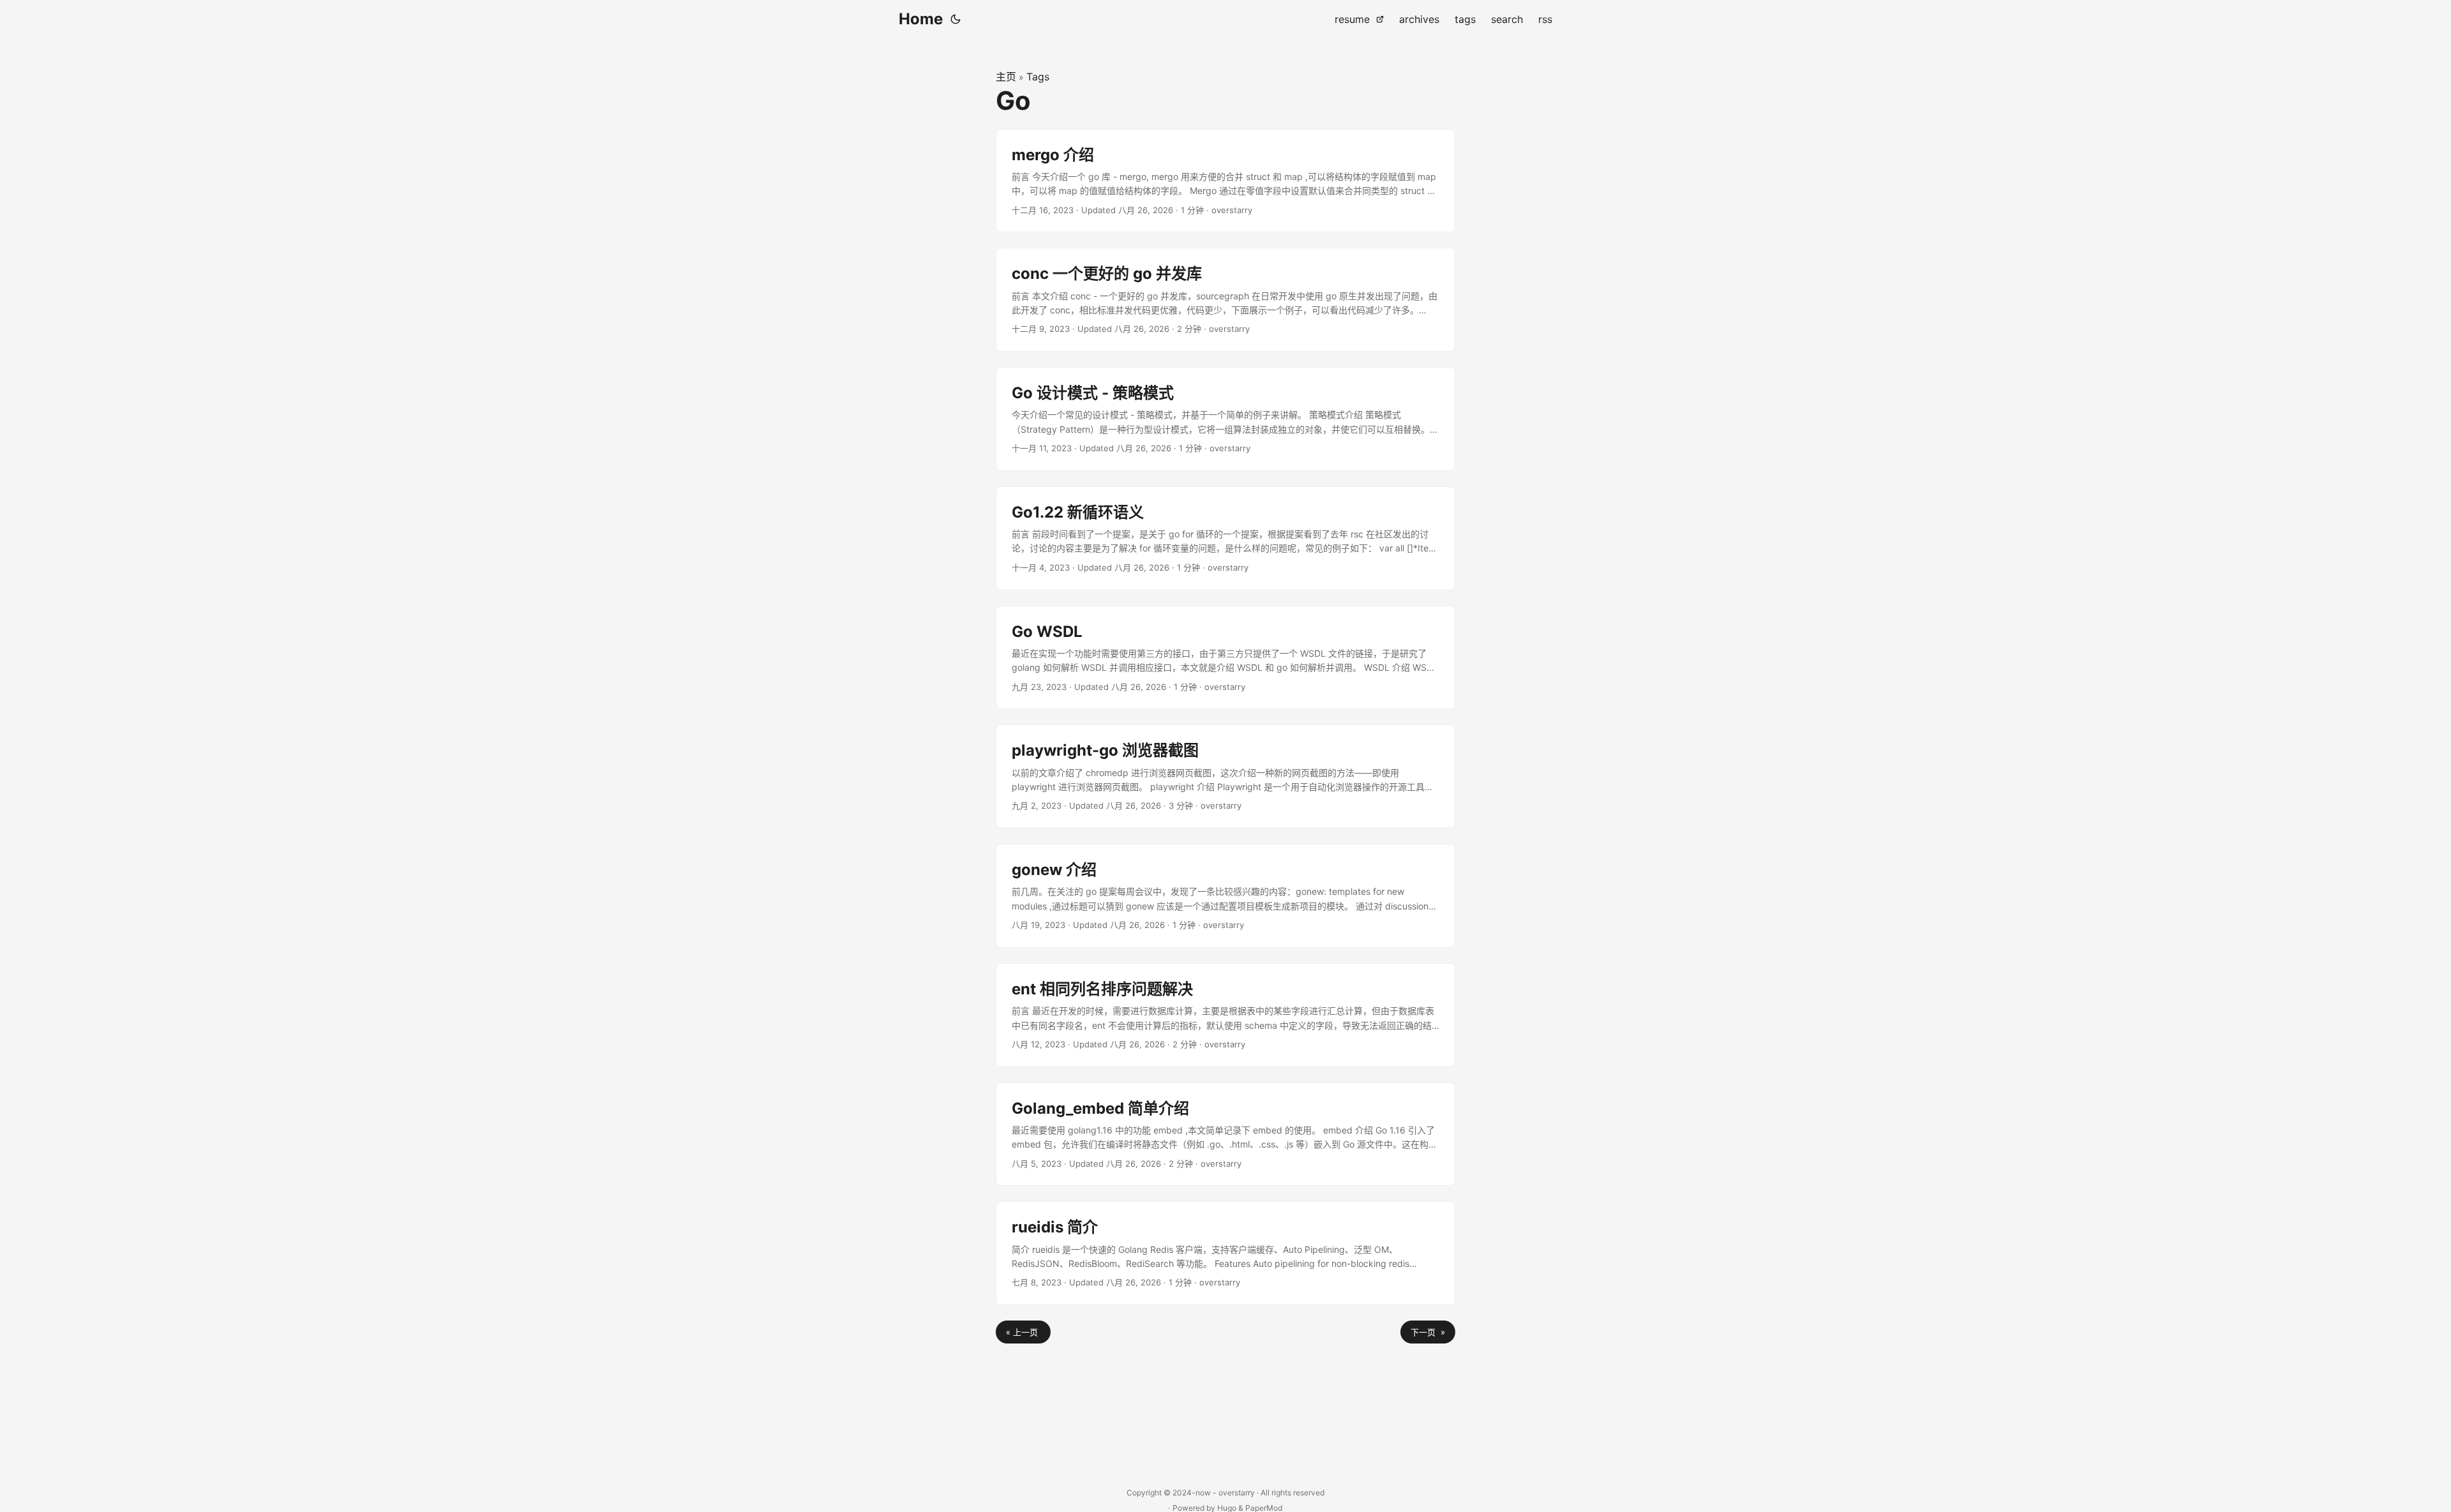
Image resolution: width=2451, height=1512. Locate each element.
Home (921, 19)
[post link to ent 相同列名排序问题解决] (1225, 1015)
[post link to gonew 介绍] (1225, 896)
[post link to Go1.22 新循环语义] (1225, 538)
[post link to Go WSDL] (1225, 658)
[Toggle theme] (956, 19)
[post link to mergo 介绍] (1225, 181)
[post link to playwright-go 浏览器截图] (1225, 776)
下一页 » (1428, 1332)
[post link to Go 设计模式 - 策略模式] (1225, 419)
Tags (1038, 77)
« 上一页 (1023, 1332)
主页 (1006, 77)
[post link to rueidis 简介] (1225, 1253)
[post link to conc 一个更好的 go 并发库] (1225, 300)
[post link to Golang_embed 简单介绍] (1225, 1134)
